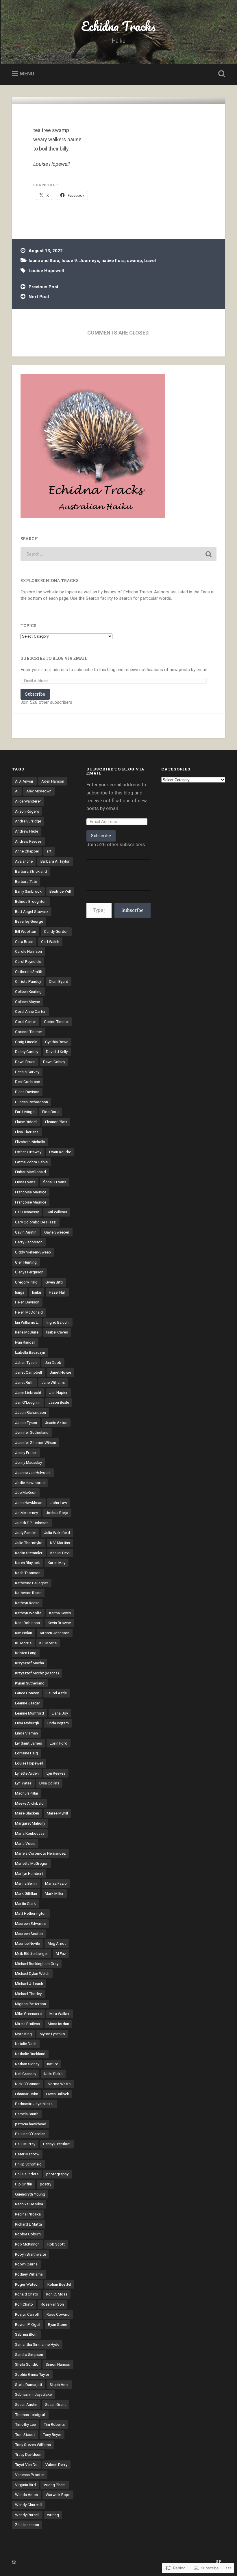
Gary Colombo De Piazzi (36, 1222)
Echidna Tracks (118, 26)
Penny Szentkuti (57, 2144)
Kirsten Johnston (55, 1633)
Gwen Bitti (54, 1282)
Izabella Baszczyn (30, 1352)
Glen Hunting (26, 1262)
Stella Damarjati (28, 2384)
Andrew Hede (27, 831)
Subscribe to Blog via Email (54, 658)
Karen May (57, 1563)
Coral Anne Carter (30, 1011)
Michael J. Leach (29, 1983)
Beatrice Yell (60, 891)
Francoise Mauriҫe (31, 1192)
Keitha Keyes (60, 1613)
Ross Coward (58, 2314)
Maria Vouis (25, 1843)
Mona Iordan (58, 2024)
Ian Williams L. (27, 1322)
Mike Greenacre (28, 2014)
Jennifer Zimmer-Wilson (36, 1442)
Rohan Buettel (59, 2284)
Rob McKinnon (27, 2244)
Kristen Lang (26, 1653)
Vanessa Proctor (30, 2475)
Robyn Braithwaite (30, 2254)
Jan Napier (58, 1392)
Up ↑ (220, 2561)
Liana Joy (60, 1713)
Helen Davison (27, 1302)
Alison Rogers (27, 811)
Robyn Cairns (26, 2264)
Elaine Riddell (26, 1122)
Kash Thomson (28, 1573)
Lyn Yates (23, 1783)
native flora (113, 261)
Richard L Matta (28, 2224)
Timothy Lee (25, 2424)
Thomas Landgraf (30, 2415)
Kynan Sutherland (30, 1683)
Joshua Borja (57, 1513)
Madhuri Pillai (26, 1793)
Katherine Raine (28, 1593)
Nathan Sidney (27, 2064)
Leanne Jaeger (28, 1703)
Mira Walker (60, 2014)
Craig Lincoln (26, 1042)
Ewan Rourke (60, 1152)
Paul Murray (25, 2144)
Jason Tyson (26, 1422)
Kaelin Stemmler (29, 1553)
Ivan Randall (25, 1342)
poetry (46, 2184)
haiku (37, 1292)
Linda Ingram (58, 1723)
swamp (134, 261)
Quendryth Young (30, 2194)
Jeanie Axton (56, 1422)
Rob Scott (56, 2244)
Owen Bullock (58, 2094)
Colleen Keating (28, 991)
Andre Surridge (28, 821)
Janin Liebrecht (28, 1392)
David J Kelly (57, 1052)
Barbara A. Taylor (55, 861)
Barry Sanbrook (28, 891)
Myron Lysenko (52, 2034)
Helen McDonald (29, 1312)
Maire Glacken (27, 1813)
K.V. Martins (60, 1543)
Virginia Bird (25, 2485)
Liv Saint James (28, 1743)
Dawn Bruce (25, 1062)
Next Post (39, 297)
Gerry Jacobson (29, 1242)
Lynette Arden (27, 1773)
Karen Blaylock (27, 1563)
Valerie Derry (56, 2464)
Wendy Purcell (27, 2515)
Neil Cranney (26, 2074)
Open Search (221, 74)
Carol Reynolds (28, 961)
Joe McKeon (26, 1492)
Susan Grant (55, 2404)
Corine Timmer (57, 1022)
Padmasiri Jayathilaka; (34, 2104)
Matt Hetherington (31, 1913)
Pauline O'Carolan (30, 2134)
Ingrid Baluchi (58, 1322)
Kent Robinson (27, 1623)
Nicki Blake (53, 2074)
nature (53, 2064)
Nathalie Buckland (30, 2054)
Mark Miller (54, 1893)
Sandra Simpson (29, 2354)
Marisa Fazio (56, 1883)
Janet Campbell (28, 1372)
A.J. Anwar (24, 781)
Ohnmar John (27, 2094)
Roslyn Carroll (27, 2314)
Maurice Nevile (27, 1943)
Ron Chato (24, 2304)
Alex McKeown (39, 791)
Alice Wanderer (28, 801)
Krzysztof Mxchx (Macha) (37, 1673)
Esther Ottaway (28, 1152)
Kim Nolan (24, 1633)
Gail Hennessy (27, 1212)
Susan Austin (26, 2404)
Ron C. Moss (57, 2294)
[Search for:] (118, 554)
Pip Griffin (24, 2184)
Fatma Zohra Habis (31, 1162)
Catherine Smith (29, 972)
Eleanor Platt (56, 1122)
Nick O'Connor (27, 2084)
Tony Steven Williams (33, 2445)
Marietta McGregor (31, 1863)
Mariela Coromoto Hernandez (40, 1853)
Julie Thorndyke (29, 1543)
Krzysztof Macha (29, 1663)
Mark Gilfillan (26, 1893)
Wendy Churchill (29, 2505)
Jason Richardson (30, 1412)
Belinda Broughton (31, 901)
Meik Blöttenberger (32, 1953)
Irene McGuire (27, 1332)
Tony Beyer (52, 2434)
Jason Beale (59, 1402)
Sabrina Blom (26, 2334)
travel (150, 261)
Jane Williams (53, 1382)
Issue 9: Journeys (80, 261)
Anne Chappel (27, 851)
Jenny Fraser (26, 1453)
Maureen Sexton (29, 1934)
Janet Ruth (24, 1382)
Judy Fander (26, 1533)
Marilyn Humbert (29, 1873)
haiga (20, 1292)
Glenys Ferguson (29, 1272)
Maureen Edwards (30, 1923)
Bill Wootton (26, 931)
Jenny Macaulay (28, 1462)
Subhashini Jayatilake (33, 2394)
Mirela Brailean (27, 2024)
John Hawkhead (29, 1502)
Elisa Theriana (27, 1132)
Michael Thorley (28, 1994)
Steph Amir (59, 2384)
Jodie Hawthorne (30, 1483)
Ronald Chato (27, 2294)
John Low (59, 1502)
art (49, 851)
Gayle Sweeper (57, 1232)
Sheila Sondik (26, 2364)
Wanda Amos (26, 2495)
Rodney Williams (29, 2274)
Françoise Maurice (31, 1202)
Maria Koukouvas (30, 1833)
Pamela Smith (27, 2114)
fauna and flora (44, 261)
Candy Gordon (56, 931)
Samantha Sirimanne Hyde (37, 2344)
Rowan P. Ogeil (28, 2324)
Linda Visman (26, 1733)
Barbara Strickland (31, 871)
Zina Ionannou (27, 2525)
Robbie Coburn (28, 2234)
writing (53, 2515)
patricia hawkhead (31, 2124)
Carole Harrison (28, 951)
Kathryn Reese (27, 1603)
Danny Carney (27, 1052)
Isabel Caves (57, 1332)
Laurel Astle (57, 1693)
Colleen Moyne (27, 1002)
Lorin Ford (59, 1743)
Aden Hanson (53, 781)
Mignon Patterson (30, 2004)
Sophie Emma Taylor (32, 2374)
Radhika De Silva (29, 2204)
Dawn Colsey (54, 1062)
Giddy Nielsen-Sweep (33, 1252)
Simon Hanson (58, 2364)
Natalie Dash (26, 2044)
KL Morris (23, 1643)
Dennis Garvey (27, 1072)
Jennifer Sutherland (32, 1432)
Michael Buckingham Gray (37, 1964)
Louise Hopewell (46, 271)
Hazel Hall (57, 1292)
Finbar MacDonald (30, 1172)
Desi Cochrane (27, 1082)
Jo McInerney (26, 1513)
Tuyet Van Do (26, 2464)
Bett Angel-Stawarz (32, 911)
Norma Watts (59, 2084)
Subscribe (35, 694)
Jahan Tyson (26, 1362)
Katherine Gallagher (32, 1583)
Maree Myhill (57, 1813)
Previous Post (43, 287)
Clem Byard (59, 981)
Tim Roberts (54, 2424)
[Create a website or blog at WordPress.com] (14, 2562)
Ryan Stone (58, 2324)
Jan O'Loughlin (28, 1402)
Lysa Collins (49, 1783)
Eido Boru (50, 1112)
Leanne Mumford (29, 1713)
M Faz (61, 1953)
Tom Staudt (25, 2434)
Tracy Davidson (28, 2454)
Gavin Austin (26, 1232)
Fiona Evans (25, 1182)
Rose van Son (52, 2304)
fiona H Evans (55, 1182)
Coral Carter (26, 1022)
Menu (27, 74)
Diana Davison (27, 1092)
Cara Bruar (24, 941)
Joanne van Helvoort (33, 1472)
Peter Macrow (27, 2154)
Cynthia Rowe (57, 1042)
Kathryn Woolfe (28, 1613)
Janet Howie (60, 1372)
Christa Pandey (28, 981)
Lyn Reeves (56, 1773)
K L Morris (48, 1643)
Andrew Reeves (28, 841)
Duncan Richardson (32, 1102)
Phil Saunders (27, 2174)
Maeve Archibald (29, 1803)
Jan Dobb (53, 1362)
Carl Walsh (50, 941)
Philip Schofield (28, 2164)
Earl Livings (25, 1112)
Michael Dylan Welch (32, 1973)
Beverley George (29, 921)
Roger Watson (27, 2284)
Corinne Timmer (29, 1032)
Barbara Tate (26, 881)
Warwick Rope (58, 2495)
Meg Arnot (57, 1943)
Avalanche (24, 861)
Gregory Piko (26, 1282)
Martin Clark (25, 1903)
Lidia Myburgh (27, 1723)
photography (57, 2174)
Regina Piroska (28, 2214)
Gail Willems (57, 1212)
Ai (17, 791)
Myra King (23, 2034)
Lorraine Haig (26, 1753)
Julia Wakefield (57, 1533)
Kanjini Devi (60, 1553)
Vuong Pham (55, 2485)
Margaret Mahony (30, 1823)
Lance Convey (27, 1693)
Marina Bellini (26, 1883)
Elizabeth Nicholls (30, 1142)
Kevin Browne (59, 1623)
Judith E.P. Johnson (32, 1523)
